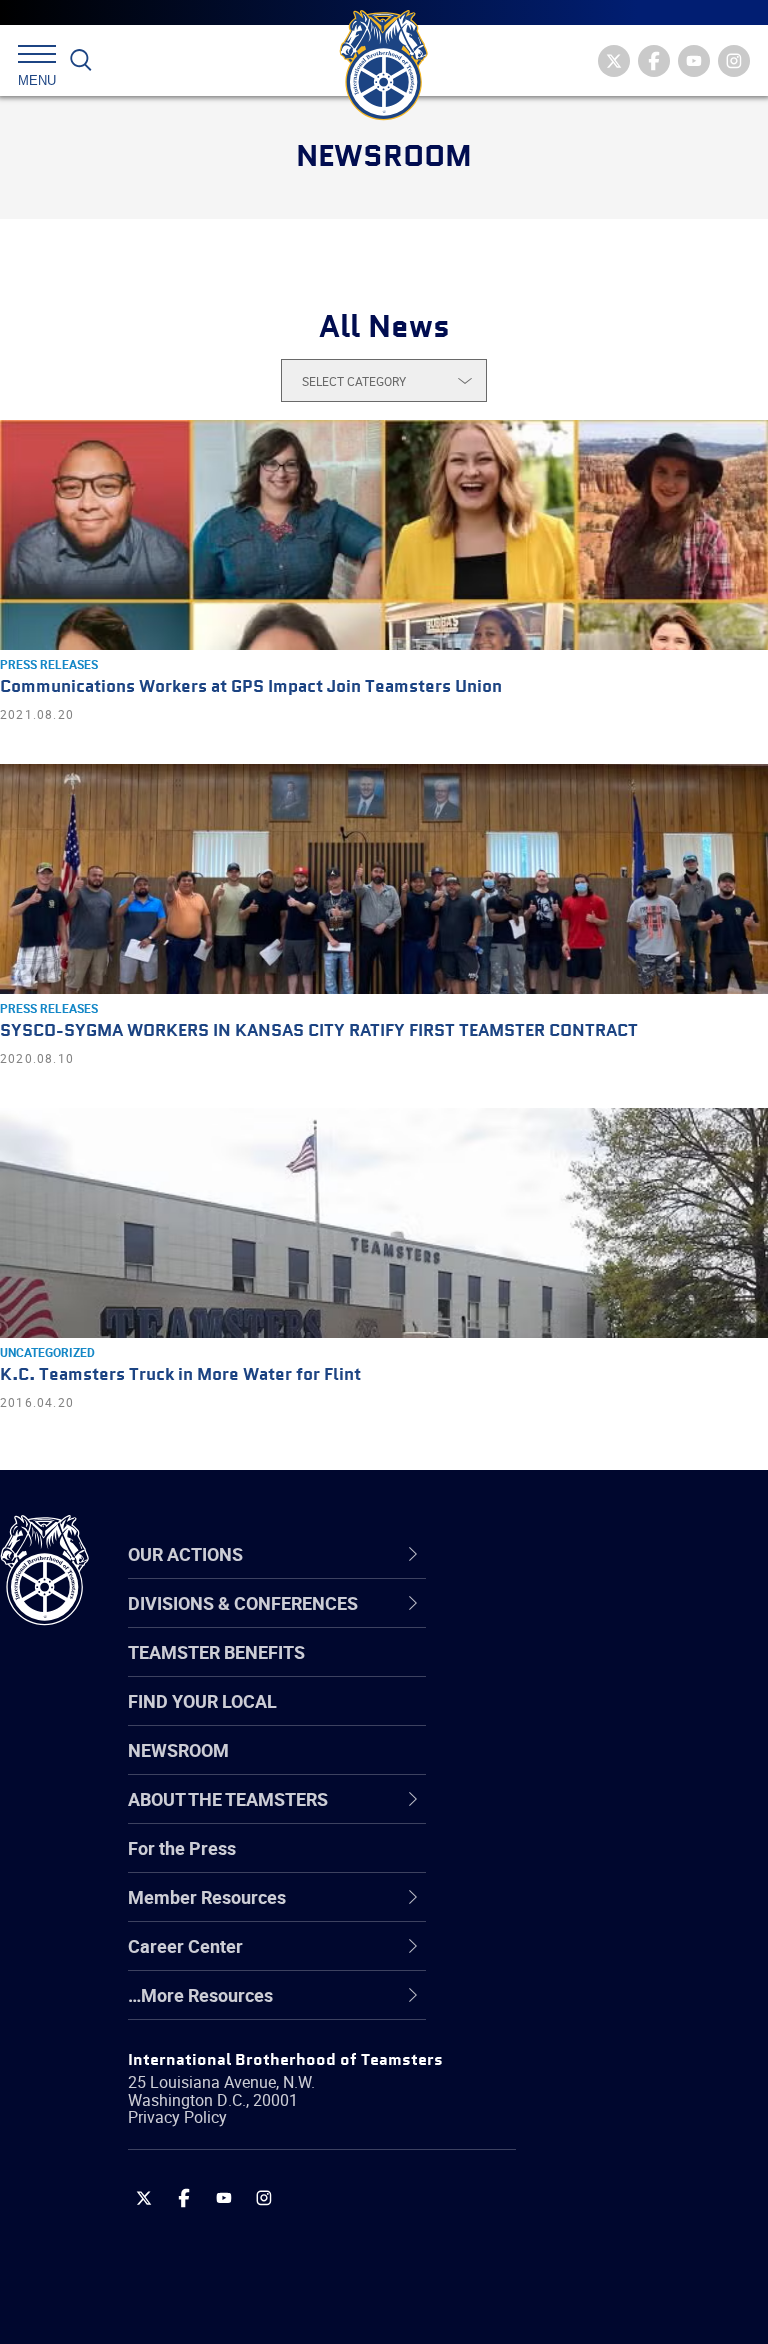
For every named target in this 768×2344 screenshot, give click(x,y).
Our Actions (553, 1555)
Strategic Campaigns (579, 1672)
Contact (527, 1624)
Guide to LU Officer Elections (608, 1864)
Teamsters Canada (572, 1768)
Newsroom (178, 1750)
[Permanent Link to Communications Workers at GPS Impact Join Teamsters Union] (384, 535)
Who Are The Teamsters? (597, 1624)
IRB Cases (536, 1864)
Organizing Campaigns (586, 1624)
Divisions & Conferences (611, 1555)
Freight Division (557, 2008)
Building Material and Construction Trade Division (605, 1767)
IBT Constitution (560, 1816)
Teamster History (565, 1720)
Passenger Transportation (599, 2248)
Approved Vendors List (586, 1816)
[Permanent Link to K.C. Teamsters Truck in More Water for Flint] (384, 1223)
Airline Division (554, 1624)
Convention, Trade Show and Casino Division (610, 1863)
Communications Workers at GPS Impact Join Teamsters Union (251, 687)
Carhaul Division (560, 1816)
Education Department (585, 1672)
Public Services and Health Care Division (601, 2295)
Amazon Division (562, 1672)
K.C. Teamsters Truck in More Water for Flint (180, 1375)
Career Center (564, 1555)
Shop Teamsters (562, 1720)
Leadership (540, 1672)
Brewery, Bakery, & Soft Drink (611, 1720)
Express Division (560, 1912)
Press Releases (49, 664)
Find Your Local (202, 1701)
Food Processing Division (595, 1960)
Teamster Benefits (216, 1652)
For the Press (182, 1848)
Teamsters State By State (598, 1624)
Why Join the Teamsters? (597, 1624)
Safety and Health (567, 1720)
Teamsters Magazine (581, 1672)
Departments (548, 1768)
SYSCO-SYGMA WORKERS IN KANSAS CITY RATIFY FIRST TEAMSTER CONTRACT (319, 1031)
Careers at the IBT (568, 1672)
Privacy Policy (177, 2117)
